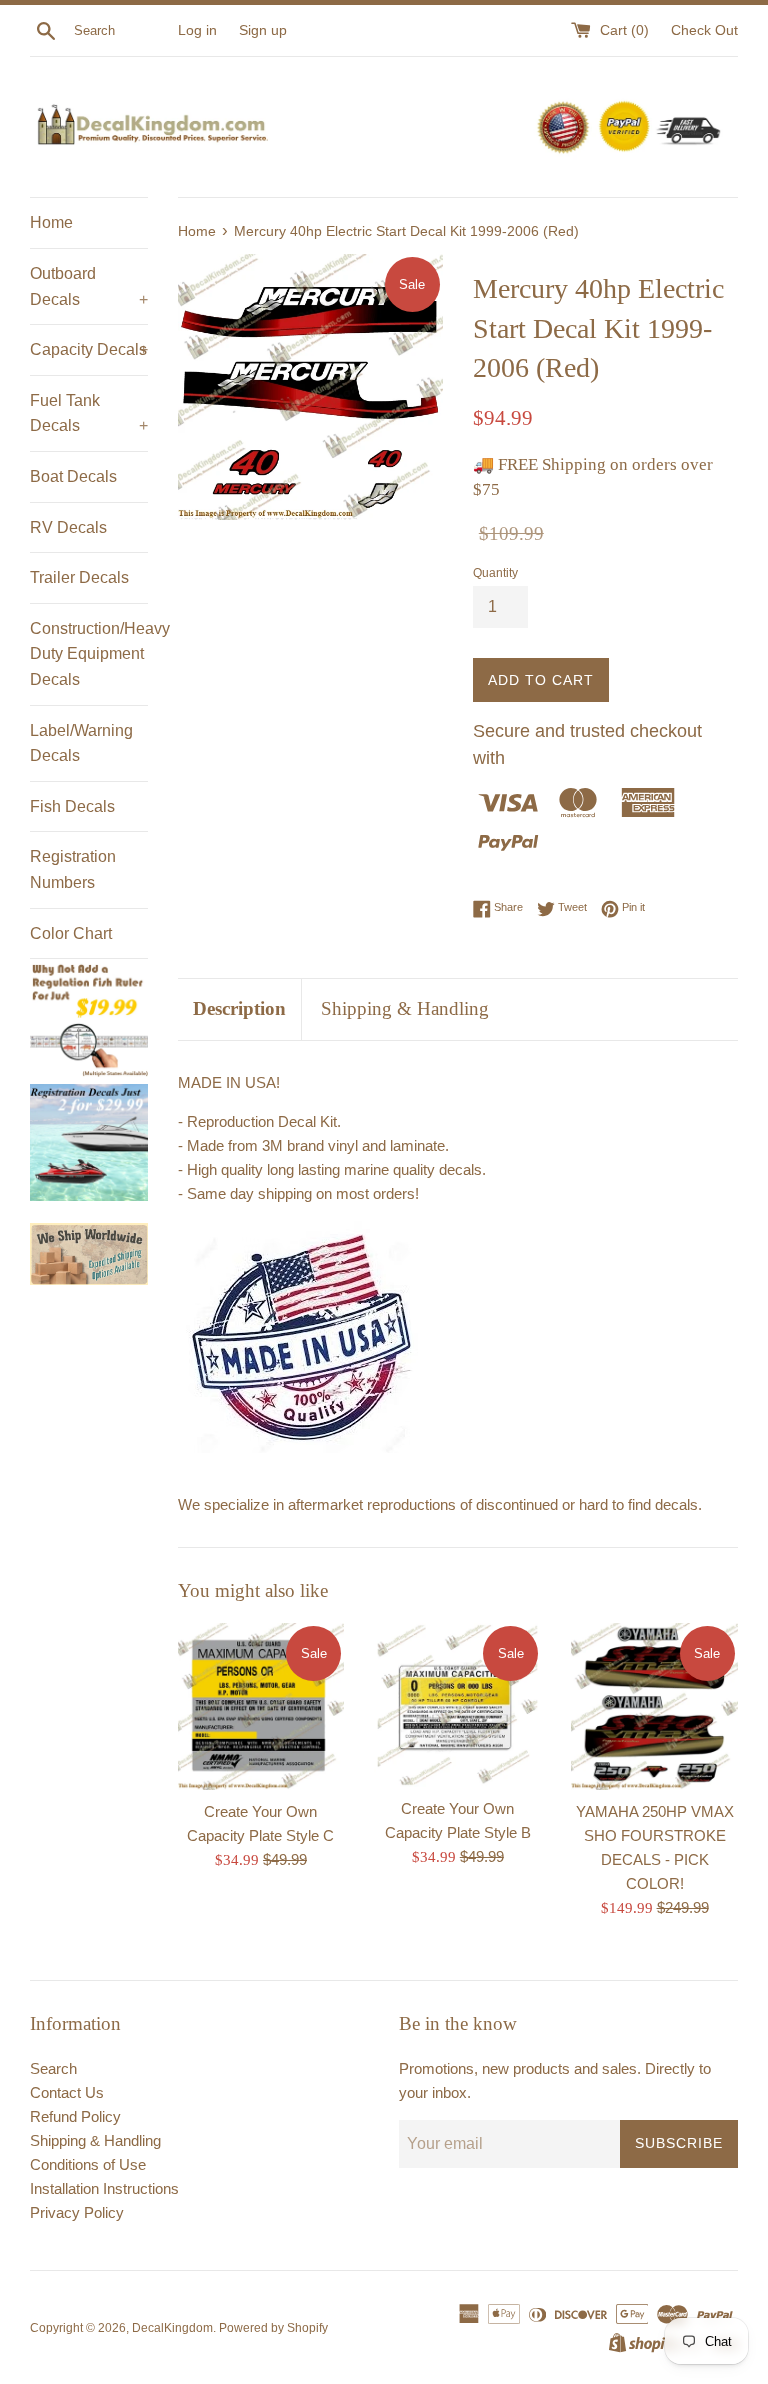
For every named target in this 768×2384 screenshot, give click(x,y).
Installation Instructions (104, 2188)
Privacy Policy (77, 2212)
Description (239, 1008)
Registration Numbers (73, 869)
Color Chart (71, 933)
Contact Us (67, 2092)
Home (51, 222)
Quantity (495, 573)
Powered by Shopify (273, 2328)
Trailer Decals (79, 577)
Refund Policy (75, 2116)
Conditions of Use (88, 2164)
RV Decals (68, 527)
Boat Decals (73, 476)
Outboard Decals (89, 286)
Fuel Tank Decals (89, 413)
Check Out (704, 30)
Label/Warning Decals (81, 743)
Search (53, 2068)
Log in (197, 30)
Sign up (263, 30)
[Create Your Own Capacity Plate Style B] (457, 1705)
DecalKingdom (172, 2328)
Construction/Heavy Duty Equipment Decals (89, 654)
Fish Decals (72, 806)
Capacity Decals (89, 349)
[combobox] (122, 31)
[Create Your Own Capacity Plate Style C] (261, 1706)
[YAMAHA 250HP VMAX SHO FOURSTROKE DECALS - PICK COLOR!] (654, 1706)
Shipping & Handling (405, 1008)
